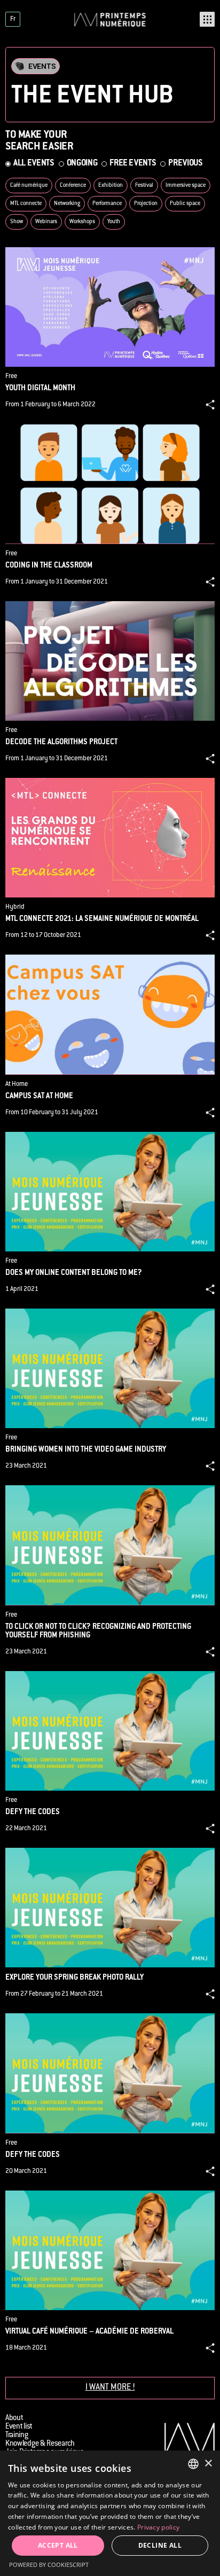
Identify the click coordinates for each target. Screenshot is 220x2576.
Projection (146, 204)
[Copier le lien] (210, 405)
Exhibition (111, 186)
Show (17, 222)
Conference (73, 186)
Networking (67, 204)
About (14, 2419)
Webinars (46, 222)
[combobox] (193, 2464)
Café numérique (29, 186)
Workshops (82, 222)
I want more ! (110, 2388)
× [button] (208, 2464)
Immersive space (186, 186)
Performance (107, 204)
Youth (114, 222)
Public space (185, 204)
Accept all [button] (58, 2545)
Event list (19, 2427)
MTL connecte (26, 204)
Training (17, 2436)
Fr (13, 19)
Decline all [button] (160, 2545)
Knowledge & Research (40, 2444)
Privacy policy (158, 2527)
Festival (144, 186)
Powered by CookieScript (49, 2565)
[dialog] (110, 2513)
